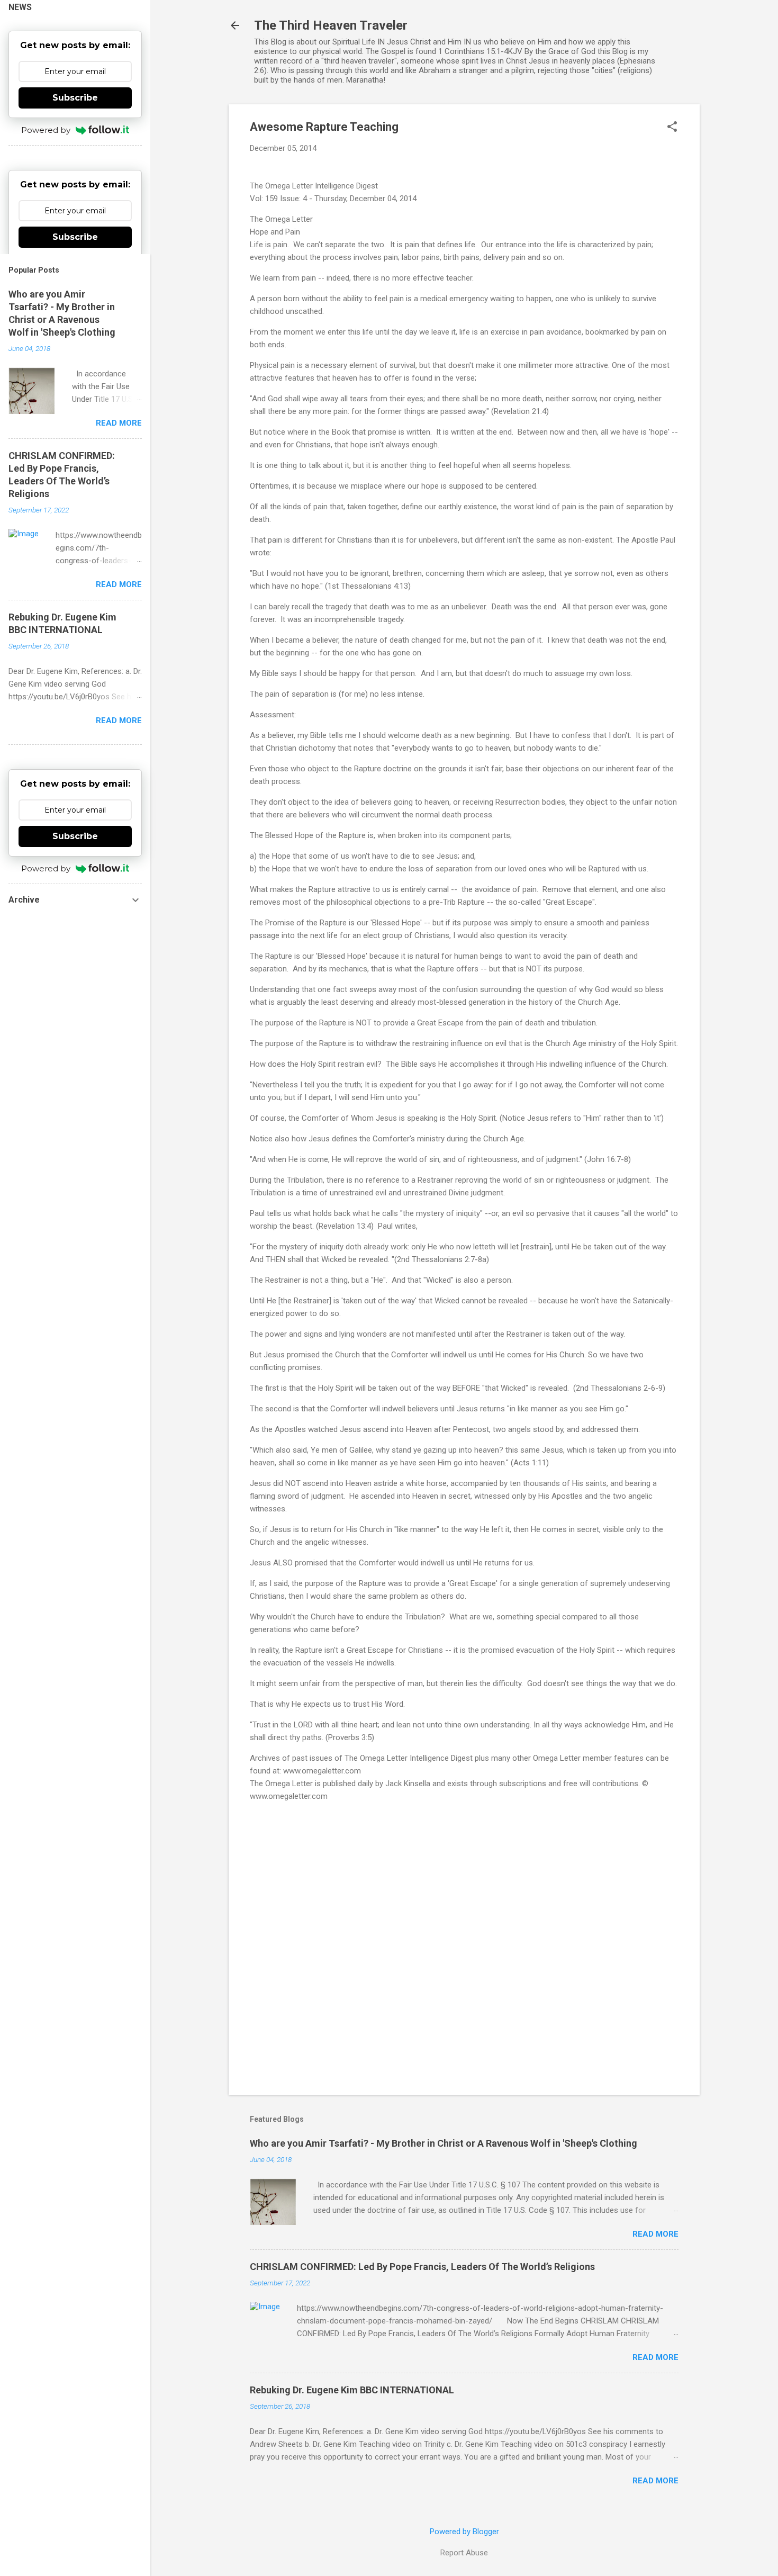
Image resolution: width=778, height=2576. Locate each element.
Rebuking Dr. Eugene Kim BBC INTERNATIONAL (352, 2390)
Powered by (46, 130)
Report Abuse (464, 2553)
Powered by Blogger (464, 2532)
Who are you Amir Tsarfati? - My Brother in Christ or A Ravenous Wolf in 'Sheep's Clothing (444, 2143)
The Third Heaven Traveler (331, 25)
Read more (655, 2234)
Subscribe (75, 98)
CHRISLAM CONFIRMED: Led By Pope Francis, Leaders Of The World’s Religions (422, 2267)
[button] (672, 128)
